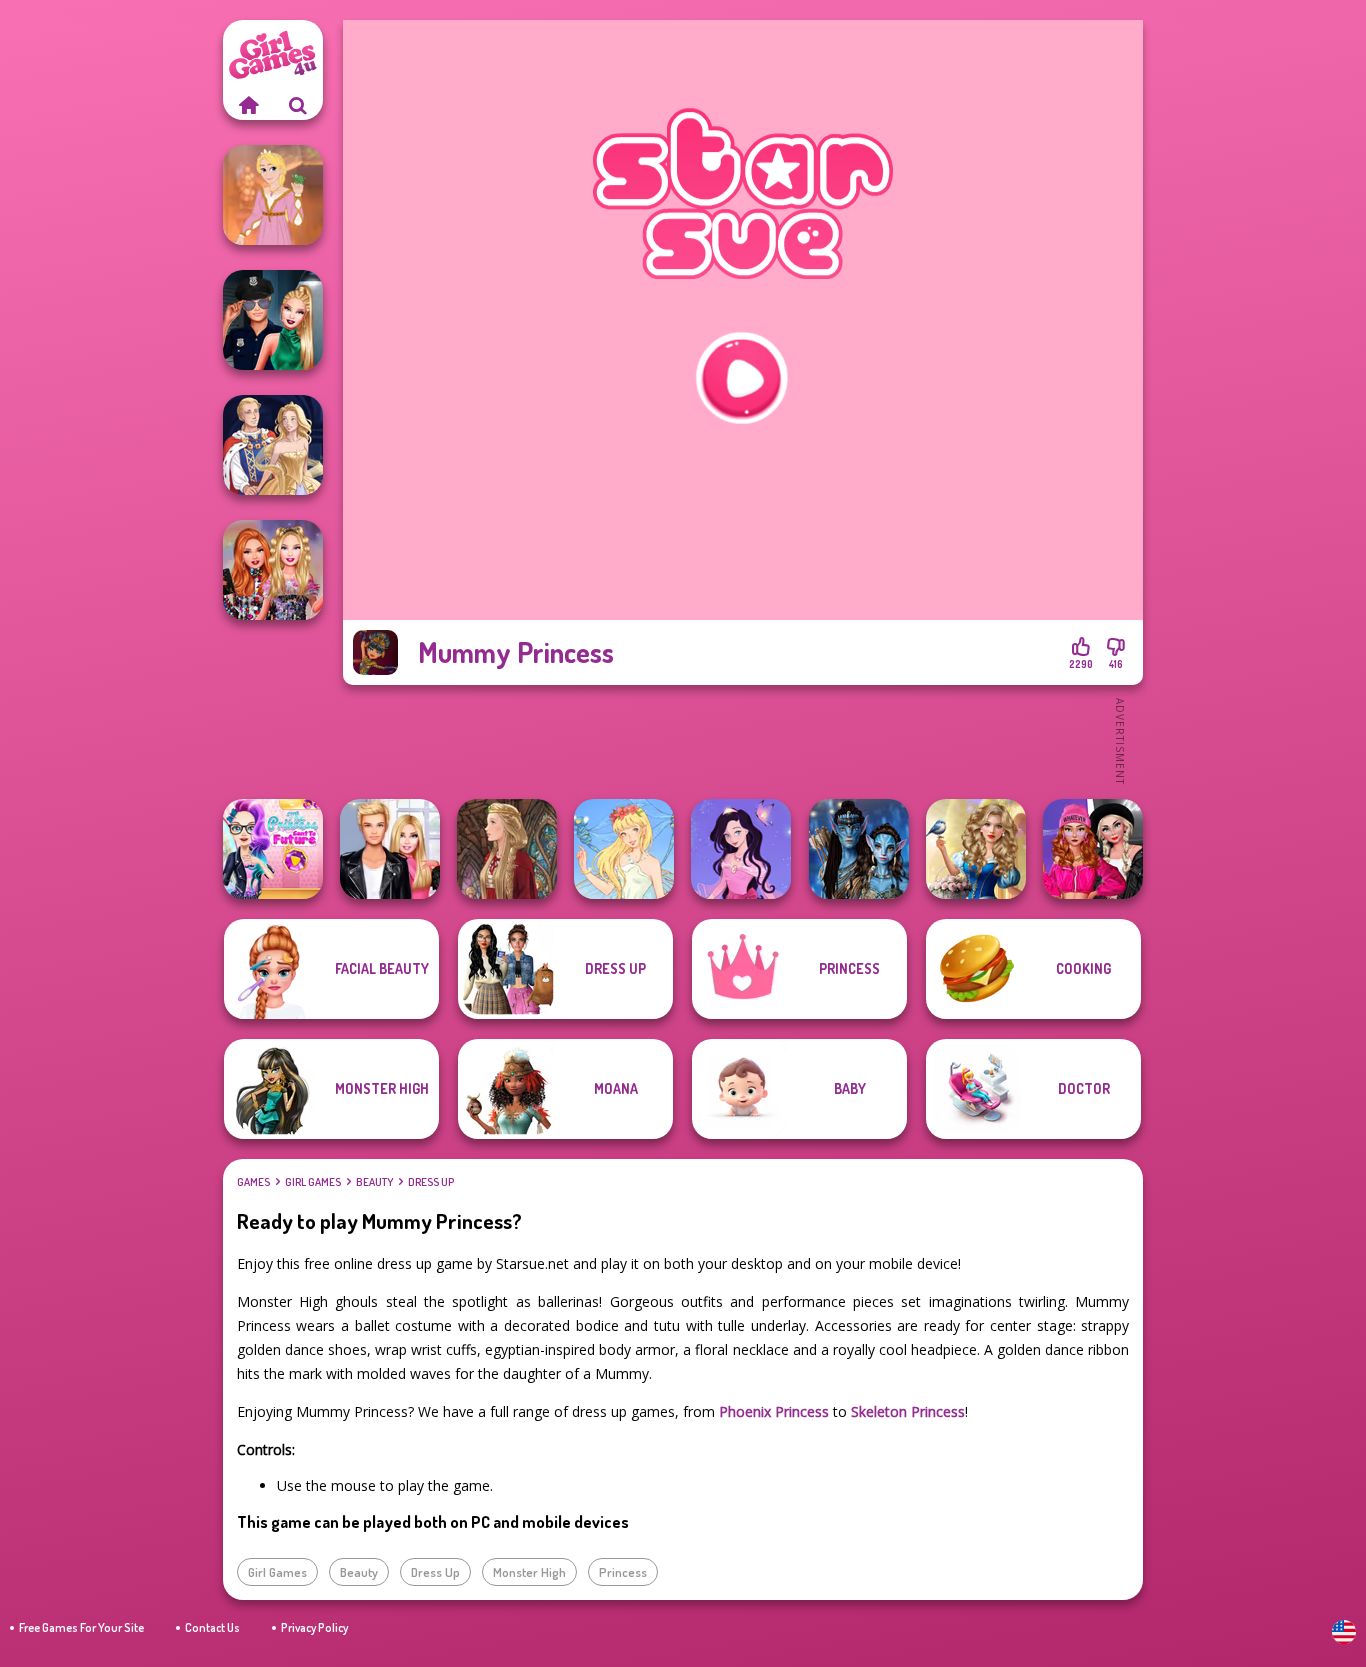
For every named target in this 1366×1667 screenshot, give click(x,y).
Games (253, 1182)
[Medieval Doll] (507, 849)
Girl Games (313, 1182)
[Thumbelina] (624, 849)
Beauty (374, 1182)
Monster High (529, 1572)
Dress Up (431, 1182)
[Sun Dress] (273, 445)
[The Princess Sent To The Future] (273, 849)
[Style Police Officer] (273, 320)
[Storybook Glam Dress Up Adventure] (976, 849)
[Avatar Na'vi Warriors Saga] (859, 849)
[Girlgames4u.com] (248, 105)
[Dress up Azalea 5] (741, 849)
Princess (623, 1572)
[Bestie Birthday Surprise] (273, 570)
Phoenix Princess (774, 1411)
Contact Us (212, 1627)
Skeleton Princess (908, 1411)
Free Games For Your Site (81, 1627)
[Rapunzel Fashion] (273, 195)
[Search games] (298, 105)
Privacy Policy (314, 1627)
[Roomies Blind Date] (390, 849)
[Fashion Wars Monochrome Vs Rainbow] (1093, 849)
